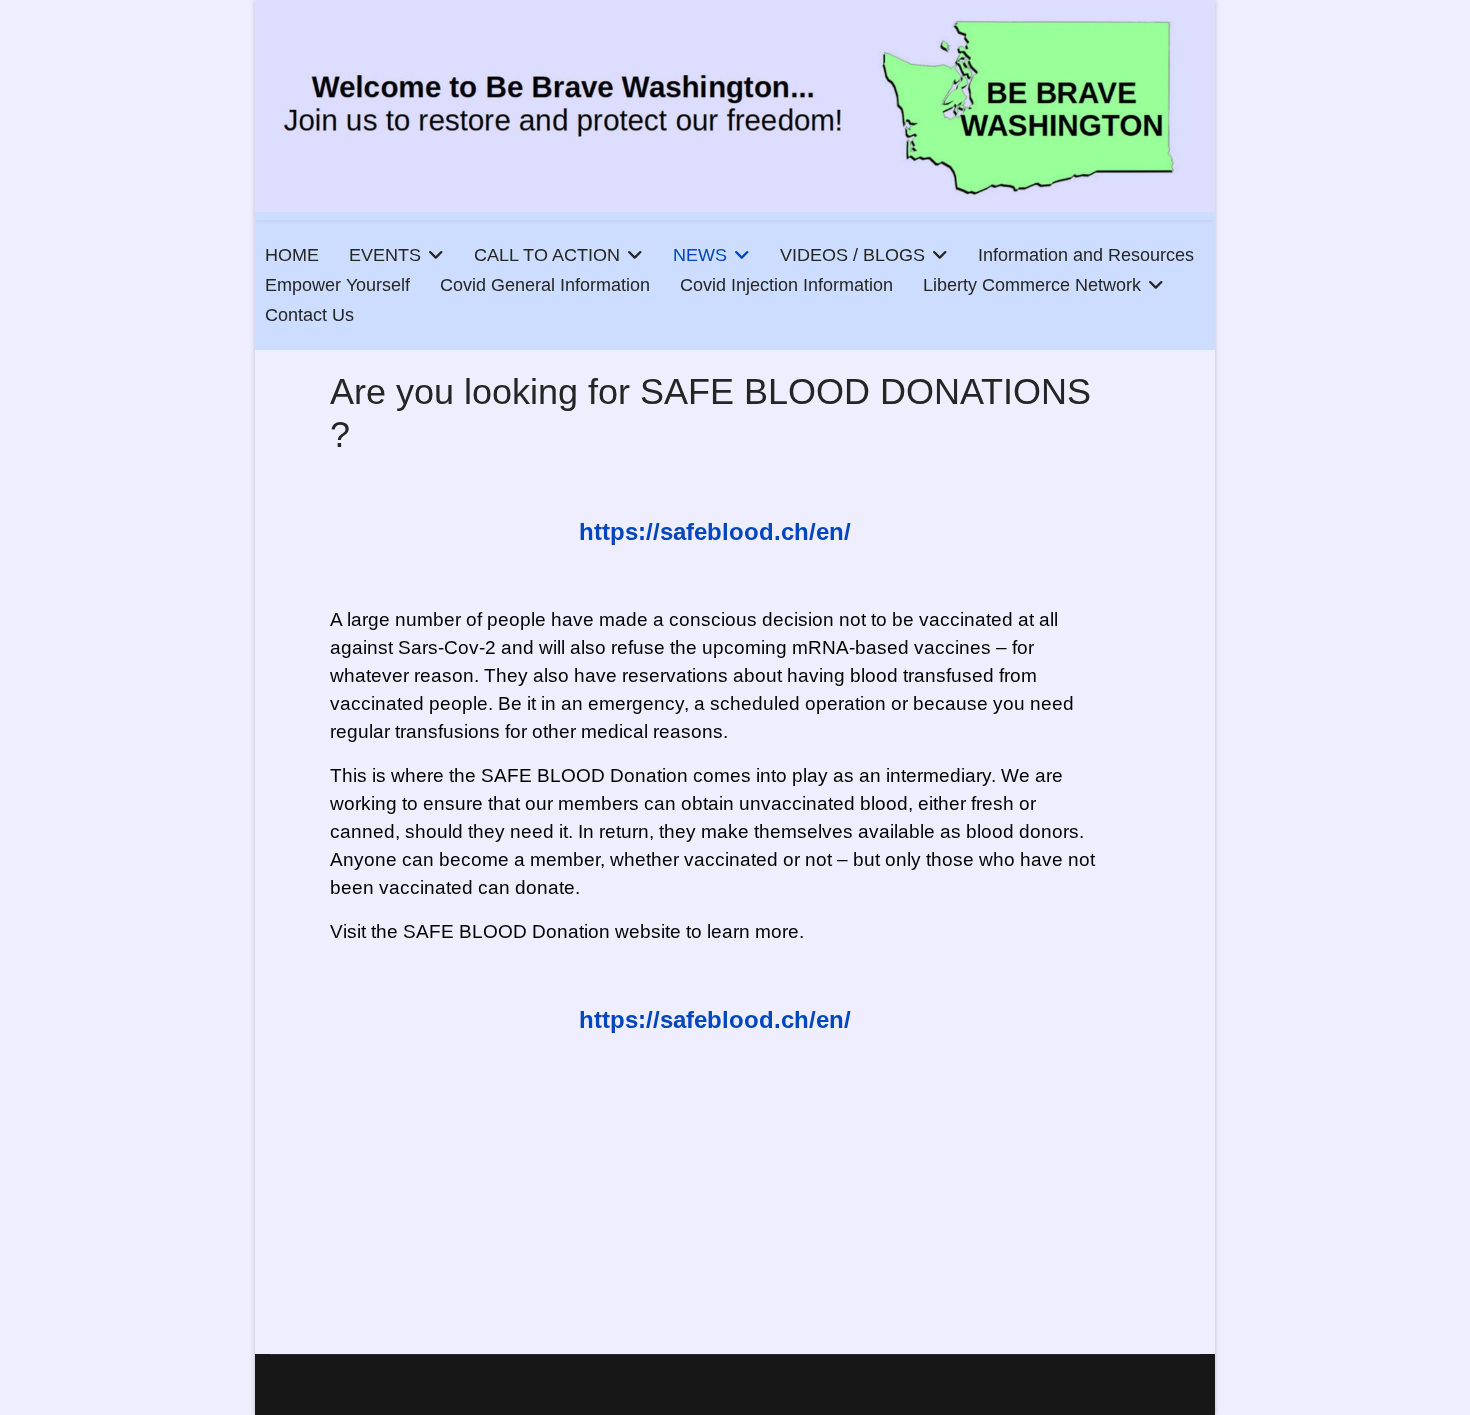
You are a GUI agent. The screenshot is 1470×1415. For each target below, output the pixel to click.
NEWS (700, 255)
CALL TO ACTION (547, 255)
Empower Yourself (337, 285)
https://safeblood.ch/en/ (715, 531)
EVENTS (385, 255)
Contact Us (309, 315)
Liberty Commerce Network (1032, 285)
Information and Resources (1086, 255)
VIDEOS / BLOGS (852, 255)
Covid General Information (545, 285)
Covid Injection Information (786, 285)
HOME (292, 255)
